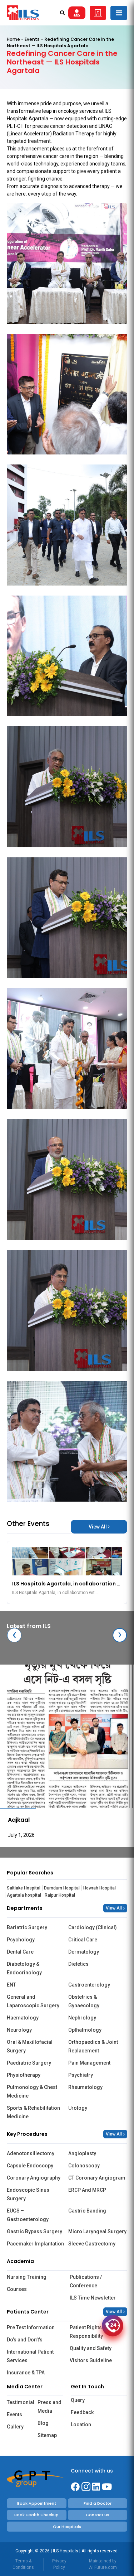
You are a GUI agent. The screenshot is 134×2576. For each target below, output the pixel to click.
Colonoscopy (84, 2166)
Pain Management (89, 2063)
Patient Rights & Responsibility (88, 2332)
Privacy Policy (59, 2564)
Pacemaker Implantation (35, 2244)
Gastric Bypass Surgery (34, 2231)
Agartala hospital (24, 1895)
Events (32, 39)
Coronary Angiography (34, 2178)
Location (81, 2425)
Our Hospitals (67, 2527)
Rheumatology (85, 2087)
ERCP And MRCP (87, 2190)
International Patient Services (30, 2356)
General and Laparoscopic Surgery (33, 2001)
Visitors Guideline (91, 2360)
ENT (11, 1985)
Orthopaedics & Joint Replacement (93, 2046)
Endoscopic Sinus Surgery (28, 2194)
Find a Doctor (98, 2503)
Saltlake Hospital (24, 1888)
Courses (17, 2289)
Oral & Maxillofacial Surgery (30, 2046)
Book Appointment (37, 2503)
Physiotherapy (24, 2075)
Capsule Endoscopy (30, 2166)
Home (13, 39)
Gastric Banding (87, 2211)
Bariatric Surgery (27, 1927)
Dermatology (84, 1952)
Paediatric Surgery (29, 2063)
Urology (78, 2108)
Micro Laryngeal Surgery (97, 2231)
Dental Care (20, 1952)
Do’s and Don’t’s (25, 2340)
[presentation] (14, 1635)
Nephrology (82, 2018)
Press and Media (49, 2407)
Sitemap (47, 2435)
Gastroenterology (89, 1985)
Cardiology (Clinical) (93, 1927)
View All (98, 1527)
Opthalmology (85, 2030)
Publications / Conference (86, 2281)
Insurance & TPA (26, 2373)
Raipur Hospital (60, 1895)
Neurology (19, 2030)
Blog (43, 2423)
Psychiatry (81, 2075)
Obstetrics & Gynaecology (84, 2001)
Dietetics (78, 1964)
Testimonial (20, 2402)
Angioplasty (82, 2153)
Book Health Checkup (36, 2515)
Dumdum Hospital (62, 1888)
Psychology (21, 1940)
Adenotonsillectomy (31, 2153)
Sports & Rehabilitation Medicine (33, 2112)
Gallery (15, 2427)
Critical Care (83, 1940)
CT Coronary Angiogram (97, 2178)
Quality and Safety (91, 2348)
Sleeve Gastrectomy (92, 2244)
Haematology (23, 2018)
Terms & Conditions (23, 2564)
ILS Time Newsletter (93, 2298)
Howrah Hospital (100, 1888)
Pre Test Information (31, 2327)
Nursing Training (27, 2277)
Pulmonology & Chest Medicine (32, 2091)
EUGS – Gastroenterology (28, 2215)
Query (78, 2400)
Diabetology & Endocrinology (24, 1968)
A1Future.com (103, 2567)
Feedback (82, 2412)
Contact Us (98, 2515)
